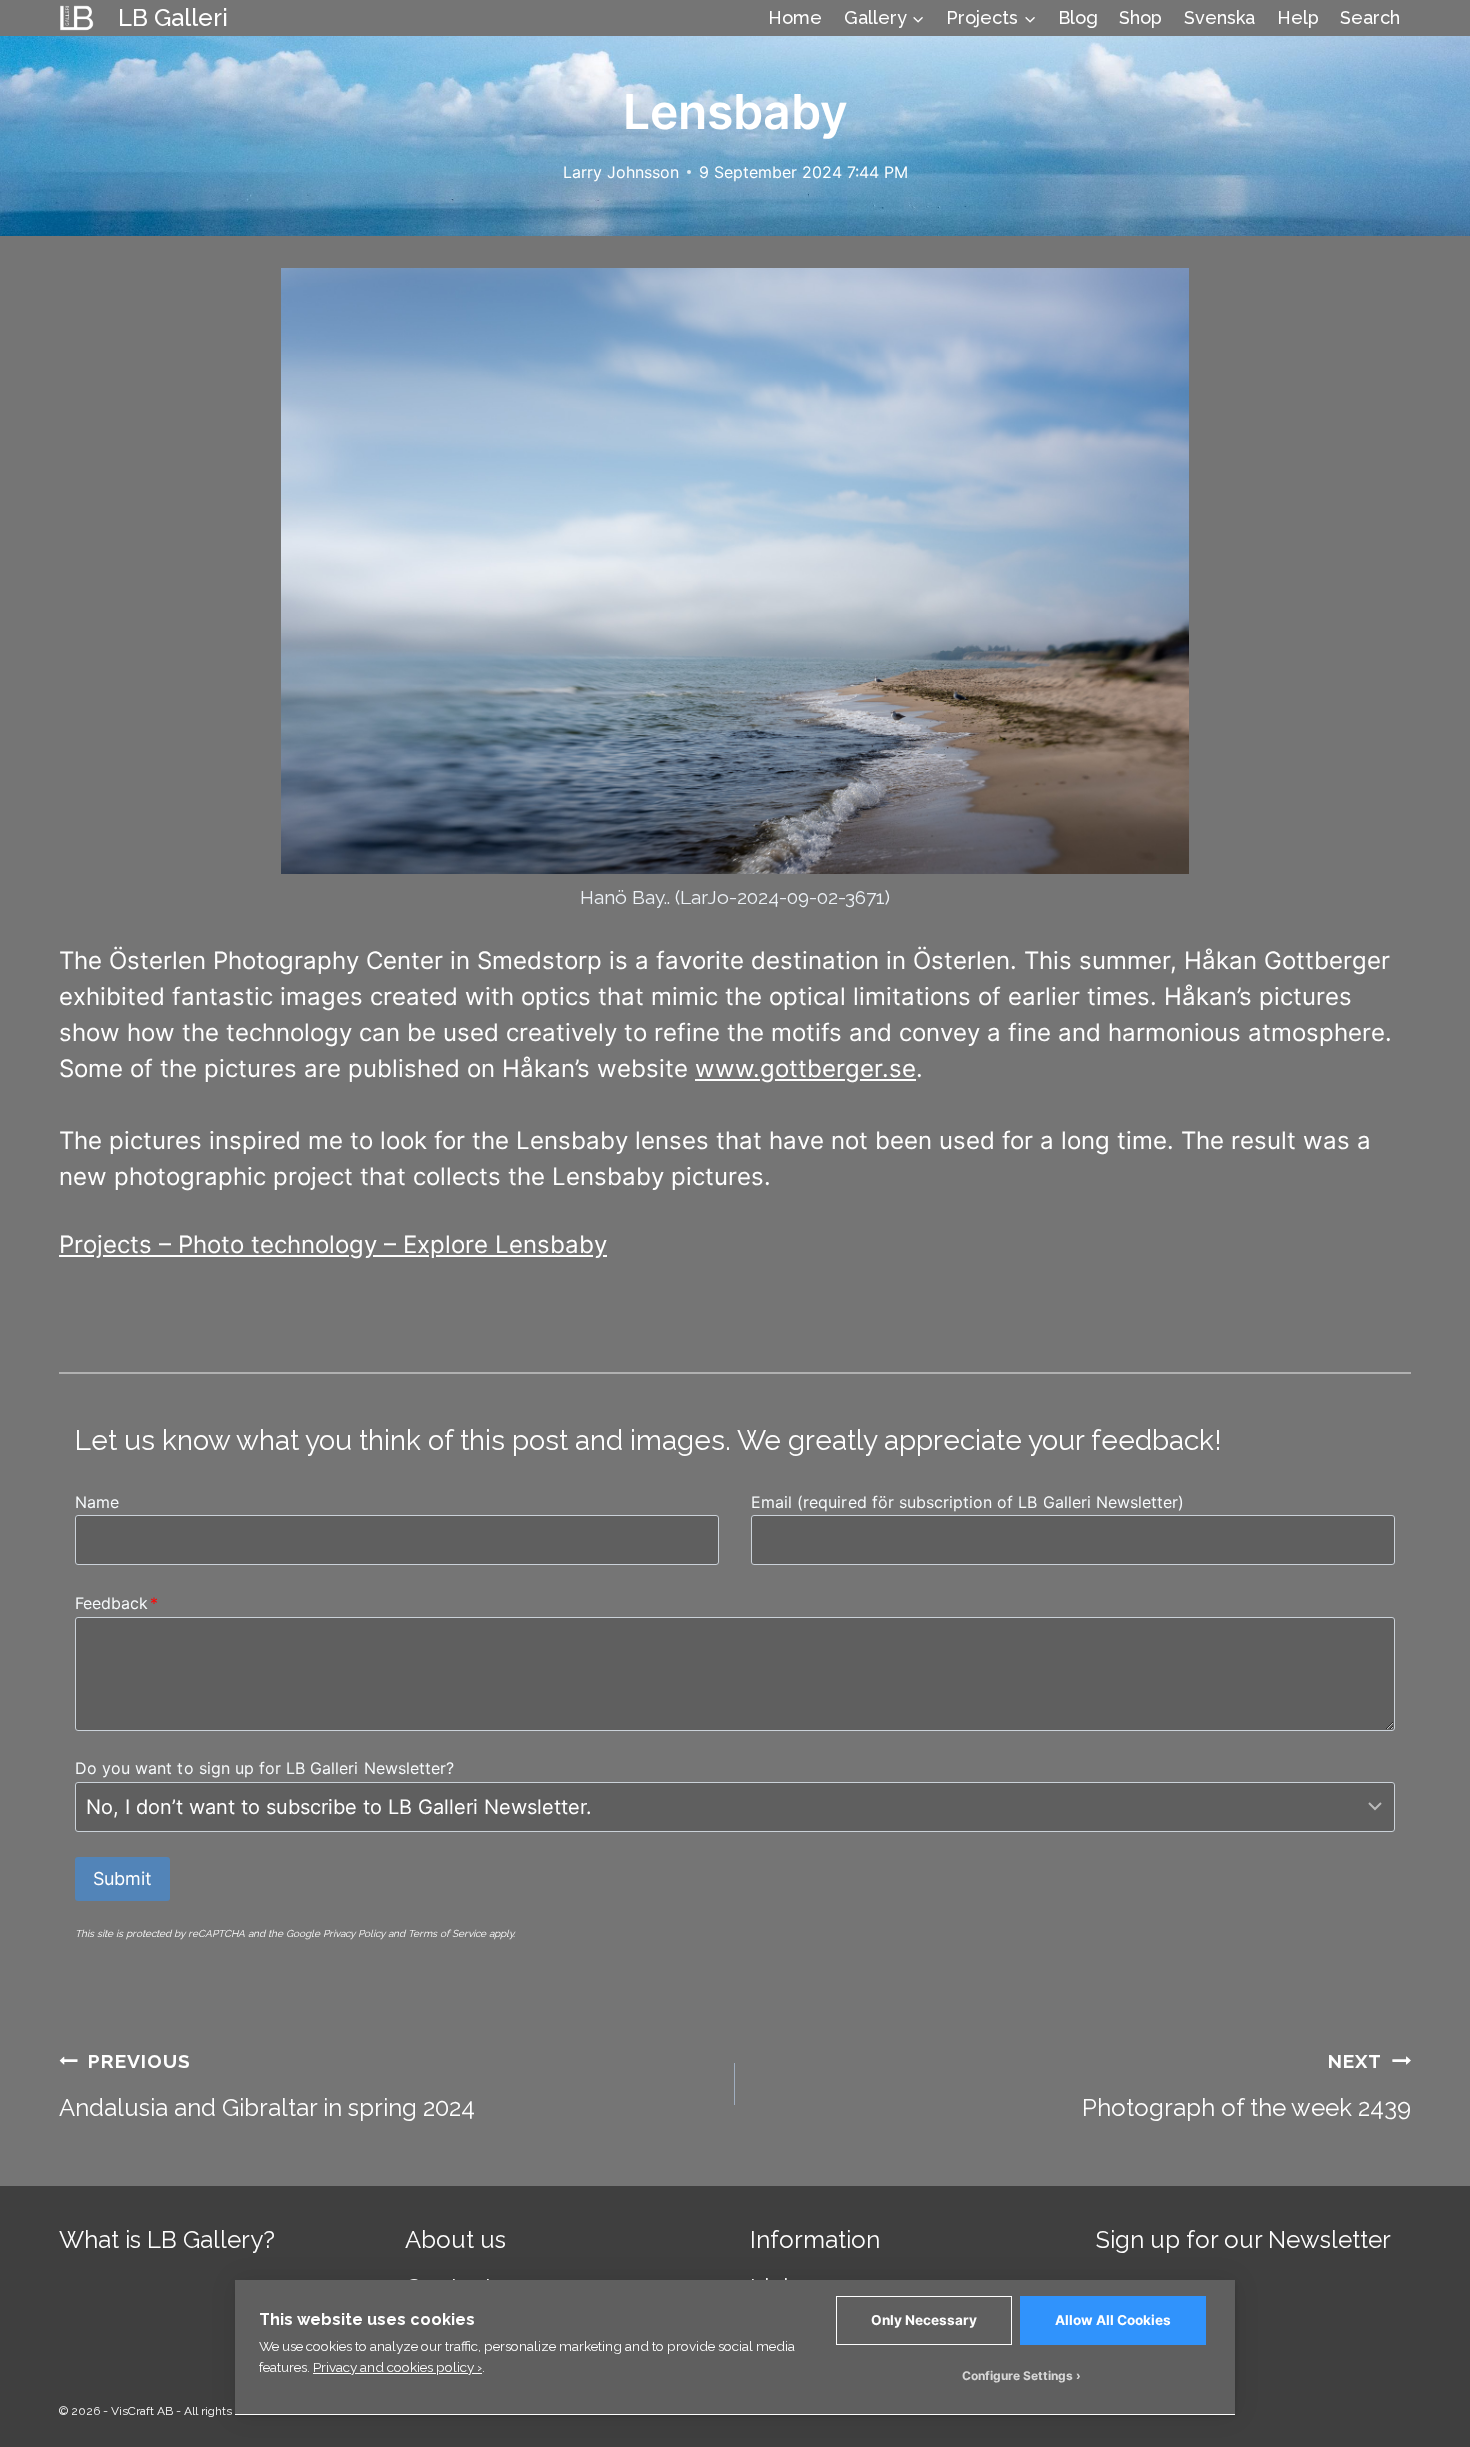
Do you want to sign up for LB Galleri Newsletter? (264, 1768)
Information (815, 2239)
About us (455, 2239)
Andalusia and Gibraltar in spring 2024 (267, 2086)
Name (97, 1502)
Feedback (116, 1603)
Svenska (1219, 18)
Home (795, 18)
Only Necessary (924, 2320)
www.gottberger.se (805, 1068)
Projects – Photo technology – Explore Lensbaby (333, 1244)
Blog (1078, 18)
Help (1298, 18)
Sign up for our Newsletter (1243, 2239)
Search (1370, 18)
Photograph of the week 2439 (1246, 2086)
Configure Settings (1017, 2375)
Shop (1140, 18)
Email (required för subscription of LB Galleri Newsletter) (967, 1502)
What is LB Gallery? (167, 2239)
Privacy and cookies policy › (397, 2367)
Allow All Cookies (1113, 2320)
